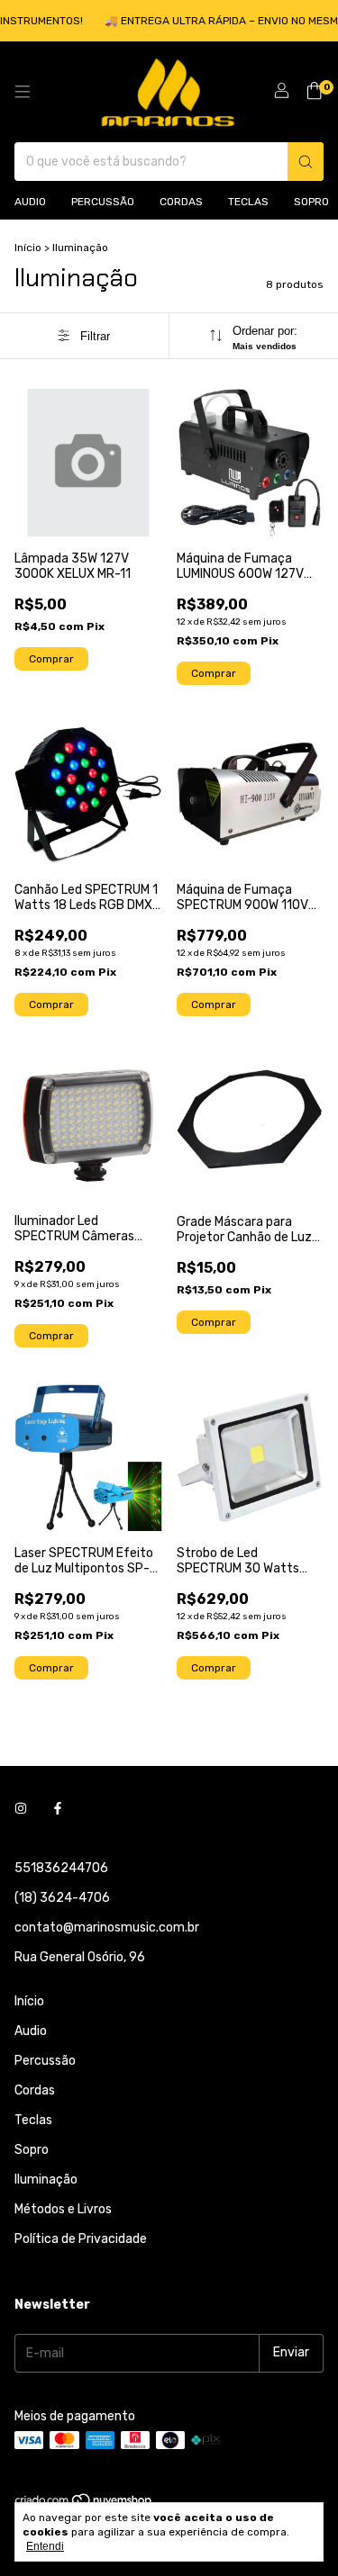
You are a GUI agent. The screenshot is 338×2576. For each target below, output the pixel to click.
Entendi (45, 2546)
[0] (314, 92)
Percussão (103, 202)
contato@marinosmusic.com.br (107, 1927)
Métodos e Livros (63, 2209)
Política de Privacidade (81, 2239)
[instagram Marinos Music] (21, 1810)
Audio (30, 202)
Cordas (181, 202)
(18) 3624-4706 (62, 1898)
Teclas (248, 202)
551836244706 (61, 1868)
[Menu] (23, 92)
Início (28, 248)
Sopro (311, 202)
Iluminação (46, 2180)
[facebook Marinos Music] (58, 1810)
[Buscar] (306, 162)
